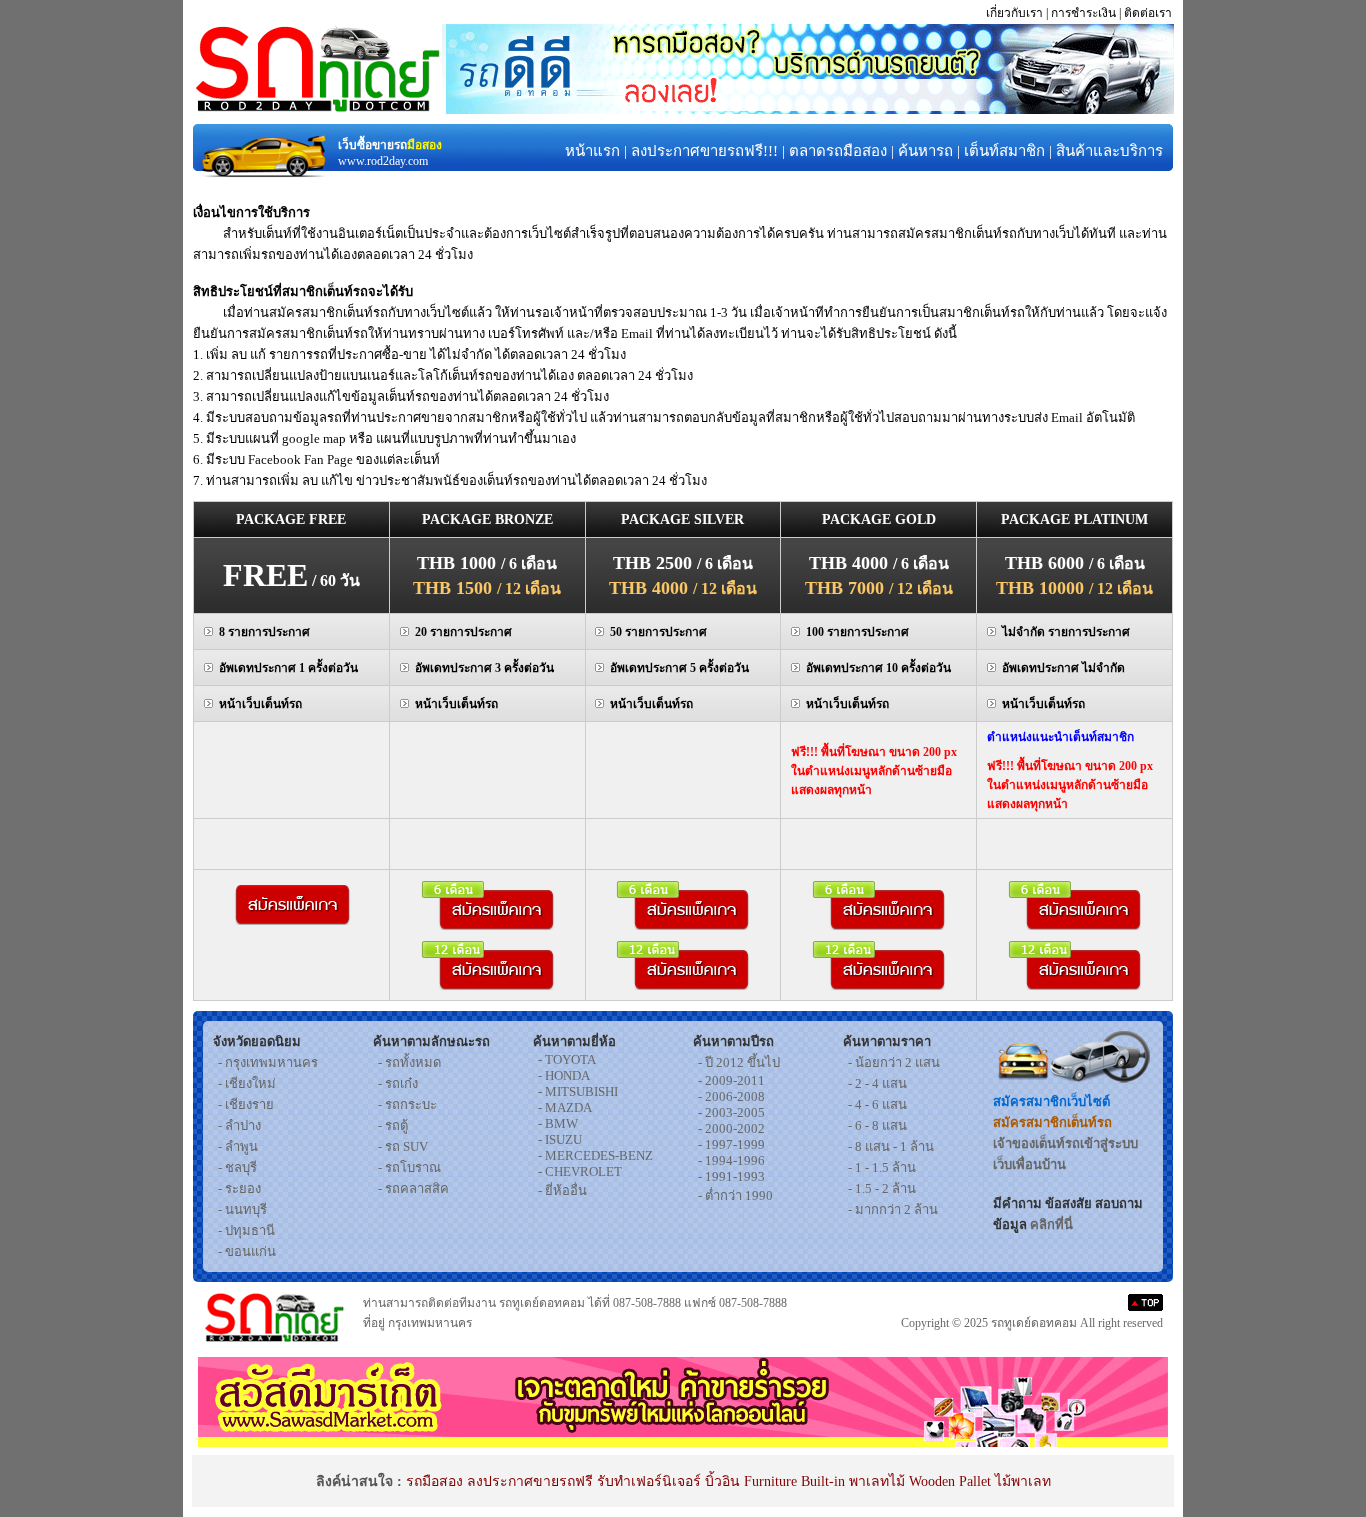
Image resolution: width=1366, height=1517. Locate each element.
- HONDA (564, 1075)
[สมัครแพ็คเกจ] (291, 919)
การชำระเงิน (1083, 13)
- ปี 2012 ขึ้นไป (739, 1062)
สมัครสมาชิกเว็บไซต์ (1051, 1101)
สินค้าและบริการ (1109, 151)
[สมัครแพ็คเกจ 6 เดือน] (487, 924)
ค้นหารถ (925, 151)
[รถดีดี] (810, 108)
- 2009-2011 (731, 1080)
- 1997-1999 (731, 1144)
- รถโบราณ (409, 1167)
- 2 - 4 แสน (877, 1083)
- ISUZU (560, 1139)
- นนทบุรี (242, 1209)
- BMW (558, 1123)
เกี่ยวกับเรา (1014, 13)
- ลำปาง (239, 1125)
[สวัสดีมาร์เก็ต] (683, 1441)
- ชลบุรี (237, 1167)
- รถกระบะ (407, 1104)
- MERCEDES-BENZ (595, 1155)
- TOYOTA (567, 1059)
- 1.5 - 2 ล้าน (882, 1188)
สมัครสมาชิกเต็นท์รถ (1052, 1122)
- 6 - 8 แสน (877, 1125)
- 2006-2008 (731, 1096)
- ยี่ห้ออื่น (562, 1190)
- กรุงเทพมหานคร (268, 1062)
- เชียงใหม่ (247, 1083)
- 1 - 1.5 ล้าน (882, 1167)
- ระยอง (239, 1188)
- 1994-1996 (731, 1160)
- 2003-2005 (731, 1112)
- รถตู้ (393, 1125)
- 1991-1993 (731, 1176)
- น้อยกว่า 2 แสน (894, 1062)
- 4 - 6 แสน (877, 1104)
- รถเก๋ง (398, 1083)
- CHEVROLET (580, 1171)
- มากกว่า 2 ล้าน (893, 1209)
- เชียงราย (246, 1104)
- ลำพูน (238, 1146)
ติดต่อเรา (1148, 13)
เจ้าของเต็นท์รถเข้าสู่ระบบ (1065, 1143)
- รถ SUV (403, 1146)
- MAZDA (565, 1107)
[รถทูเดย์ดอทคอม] (317, 108)
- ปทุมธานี (246, 1230)
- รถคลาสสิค (413, 1188)
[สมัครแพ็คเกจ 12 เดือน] (487, 984)
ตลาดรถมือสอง (838, 151)
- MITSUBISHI (578, 1091)
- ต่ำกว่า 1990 (735, 1195)
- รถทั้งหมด (409, 1062)
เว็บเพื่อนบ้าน (1029, 1164)
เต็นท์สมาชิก (1004, 151)
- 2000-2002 (731, 1128)
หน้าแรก (592, 151)
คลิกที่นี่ (1051, 1224)
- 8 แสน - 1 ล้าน (891, 1146)
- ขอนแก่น (247, 1251)
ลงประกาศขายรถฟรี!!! (704, 151)
